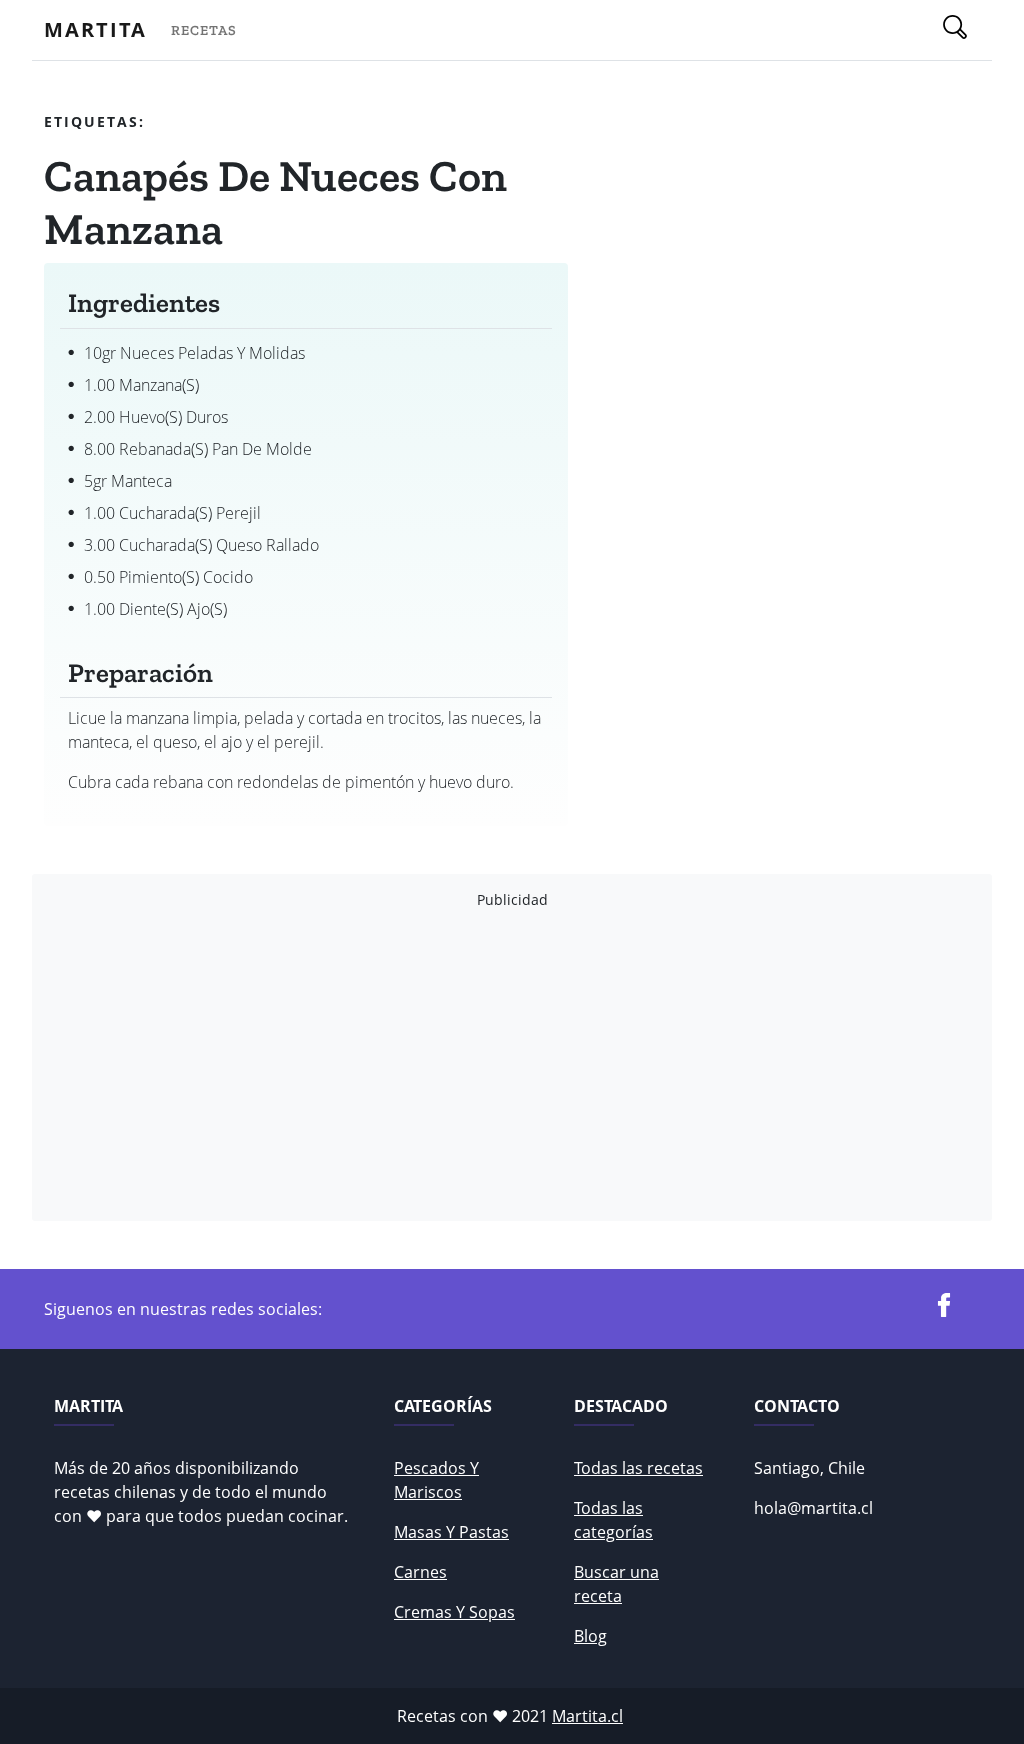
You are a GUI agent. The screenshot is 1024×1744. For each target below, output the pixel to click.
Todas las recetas (638, 1468)
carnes (420, 1572)
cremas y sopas (454, 1612)
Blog (590, 1636)
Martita (95, 29)
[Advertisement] (512, 1065)
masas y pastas (451, 1532)
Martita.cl (587, 1716)
